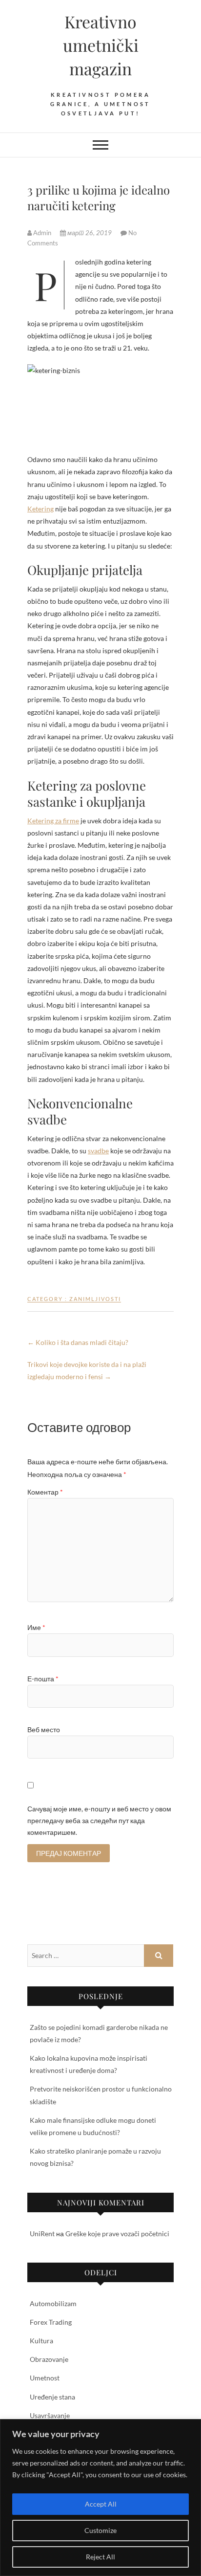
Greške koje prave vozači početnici (117, 2234)
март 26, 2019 (90, 233)
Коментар (45, 1492)
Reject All (100, 2557)
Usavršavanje (50, 2415)
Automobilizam (53, 2303)
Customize (100, 2530)
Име (36, 1627)
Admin (42, 233)
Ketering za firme (53, 821)
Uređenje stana (52, 2397)
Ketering (40, 509)
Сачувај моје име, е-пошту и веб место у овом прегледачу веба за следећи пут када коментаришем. (99, 1820)
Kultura (41, 2341)
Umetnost (45, 2378)
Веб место (44, 1729)
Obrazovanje (49, 2359)
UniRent (42, 2234)
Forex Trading (51, 2322)
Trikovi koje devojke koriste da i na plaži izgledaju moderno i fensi (87, 1370)
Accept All (101, 2504)
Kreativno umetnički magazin (101, 45)
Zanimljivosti (95, 1299)
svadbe (98, 1151)
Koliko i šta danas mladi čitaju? (78, 1342)
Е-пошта (43, 1679)
